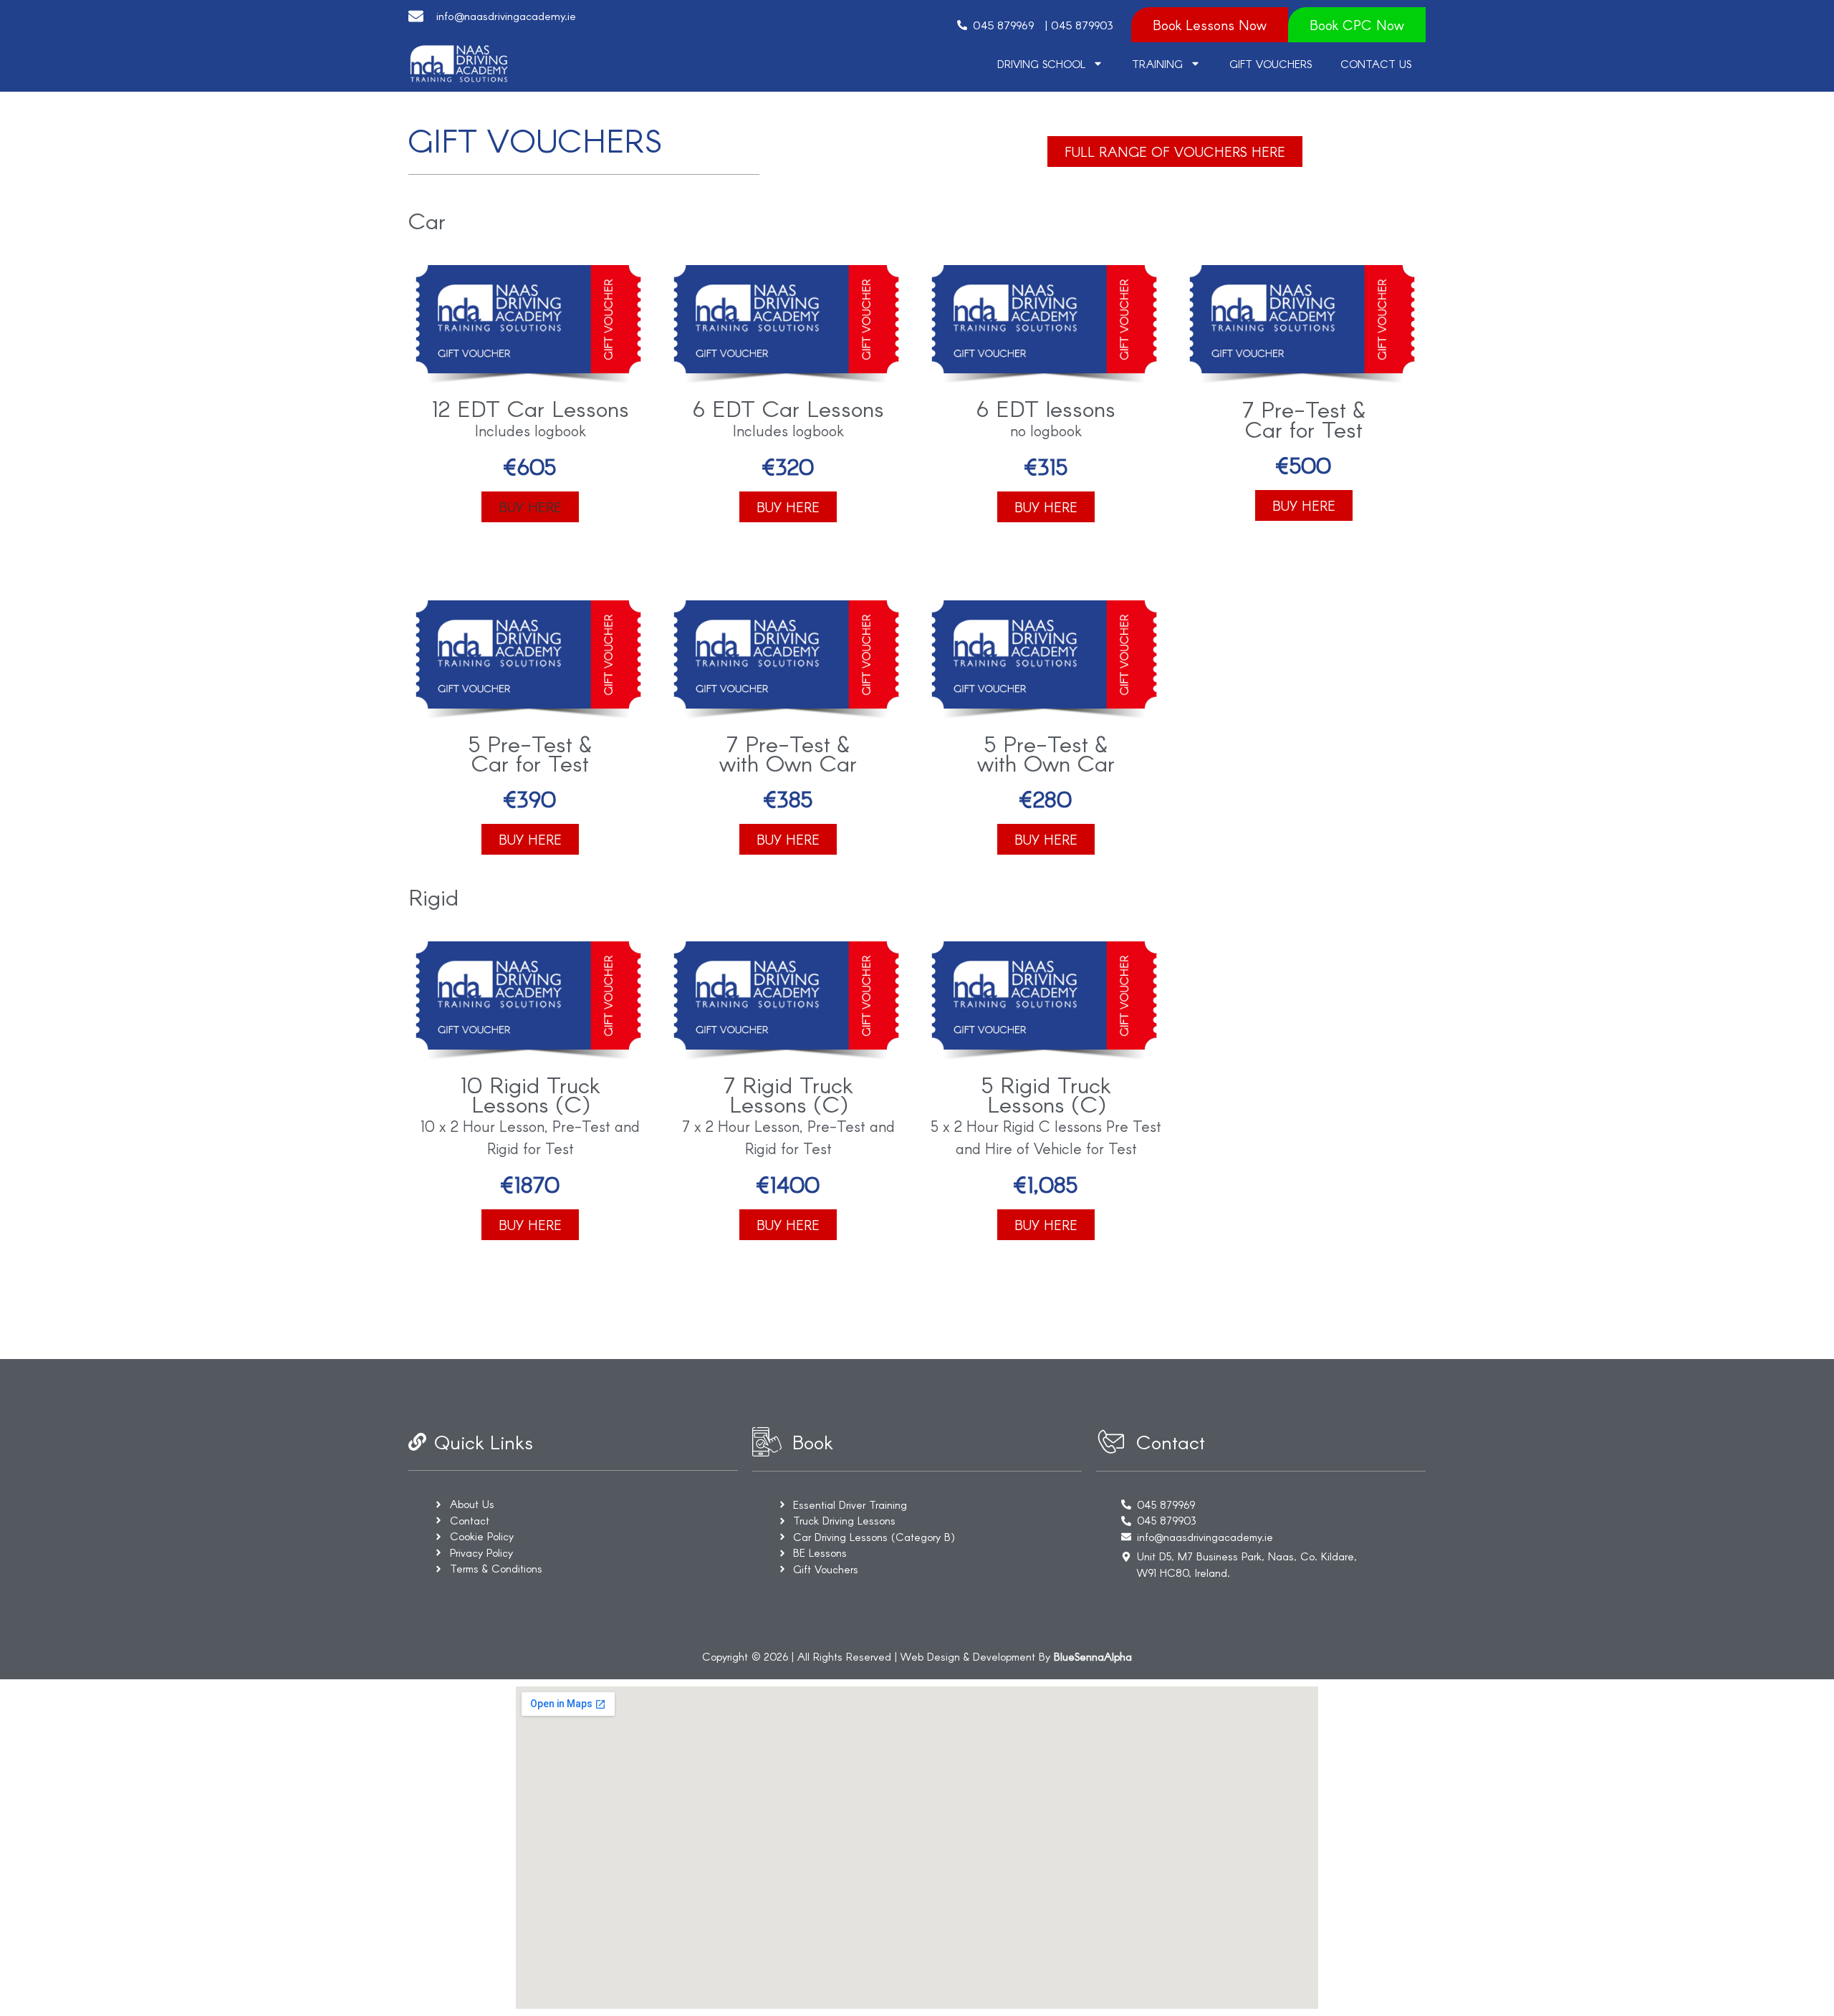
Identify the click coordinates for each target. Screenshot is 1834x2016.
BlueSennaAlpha (1093, 1656)
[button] (530, 507)
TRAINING (1157, 64)
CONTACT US (1376, 64)
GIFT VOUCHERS (1271, 64)
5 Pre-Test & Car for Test (530, 753)
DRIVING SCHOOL (1041, 64)
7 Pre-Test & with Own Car (788, 753)
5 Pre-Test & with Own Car (1046, 753)
